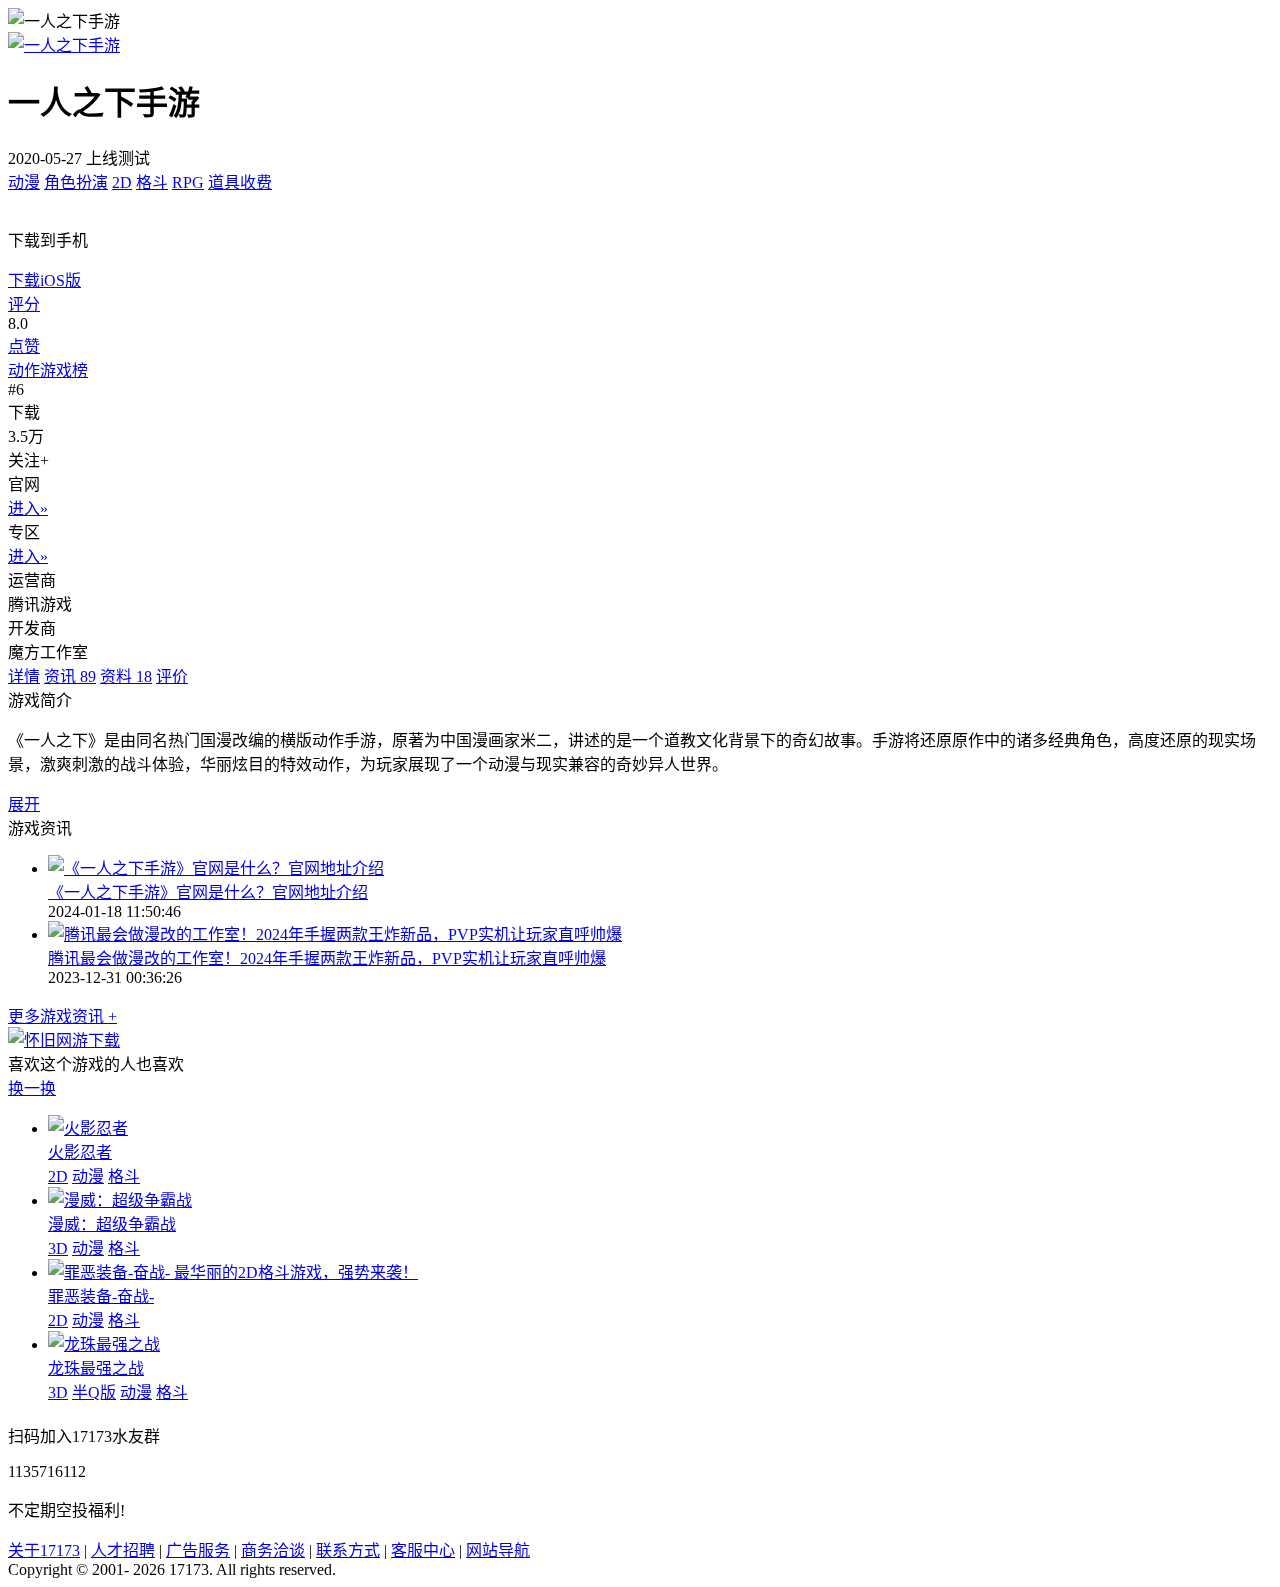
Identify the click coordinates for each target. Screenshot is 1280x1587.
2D (122, 182)
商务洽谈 (273, 1550)
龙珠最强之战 (96, 1368)
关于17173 (44, 1550)
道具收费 (240, 182)
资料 (126, 676)
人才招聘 (123, 1550)
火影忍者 (80, 1152)
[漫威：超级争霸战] (120, 1200)
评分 (24, 304)
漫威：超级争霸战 (112, 1224)
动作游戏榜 (48, 370)
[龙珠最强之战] (104, 1344)
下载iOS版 (44, 280)
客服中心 (423, 1550)
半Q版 (94, 1392)
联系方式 (348, 1550)
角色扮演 (76, 182)
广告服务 (198, 1550)
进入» (28, 508)
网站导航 (498, 1550)
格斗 (152, 182)
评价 (172, 676)
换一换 (32, 1088)
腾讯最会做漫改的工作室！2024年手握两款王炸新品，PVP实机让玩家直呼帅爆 (327, 958)
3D (58, 1248)
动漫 (24, 182)
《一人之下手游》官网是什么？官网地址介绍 (208, 892)
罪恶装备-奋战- (101, 1296)
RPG (188, 182)
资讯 (70, 676)
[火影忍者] (88, 1128)
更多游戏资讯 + (62, 1016)
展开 (24, 804)
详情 (24, 676)
